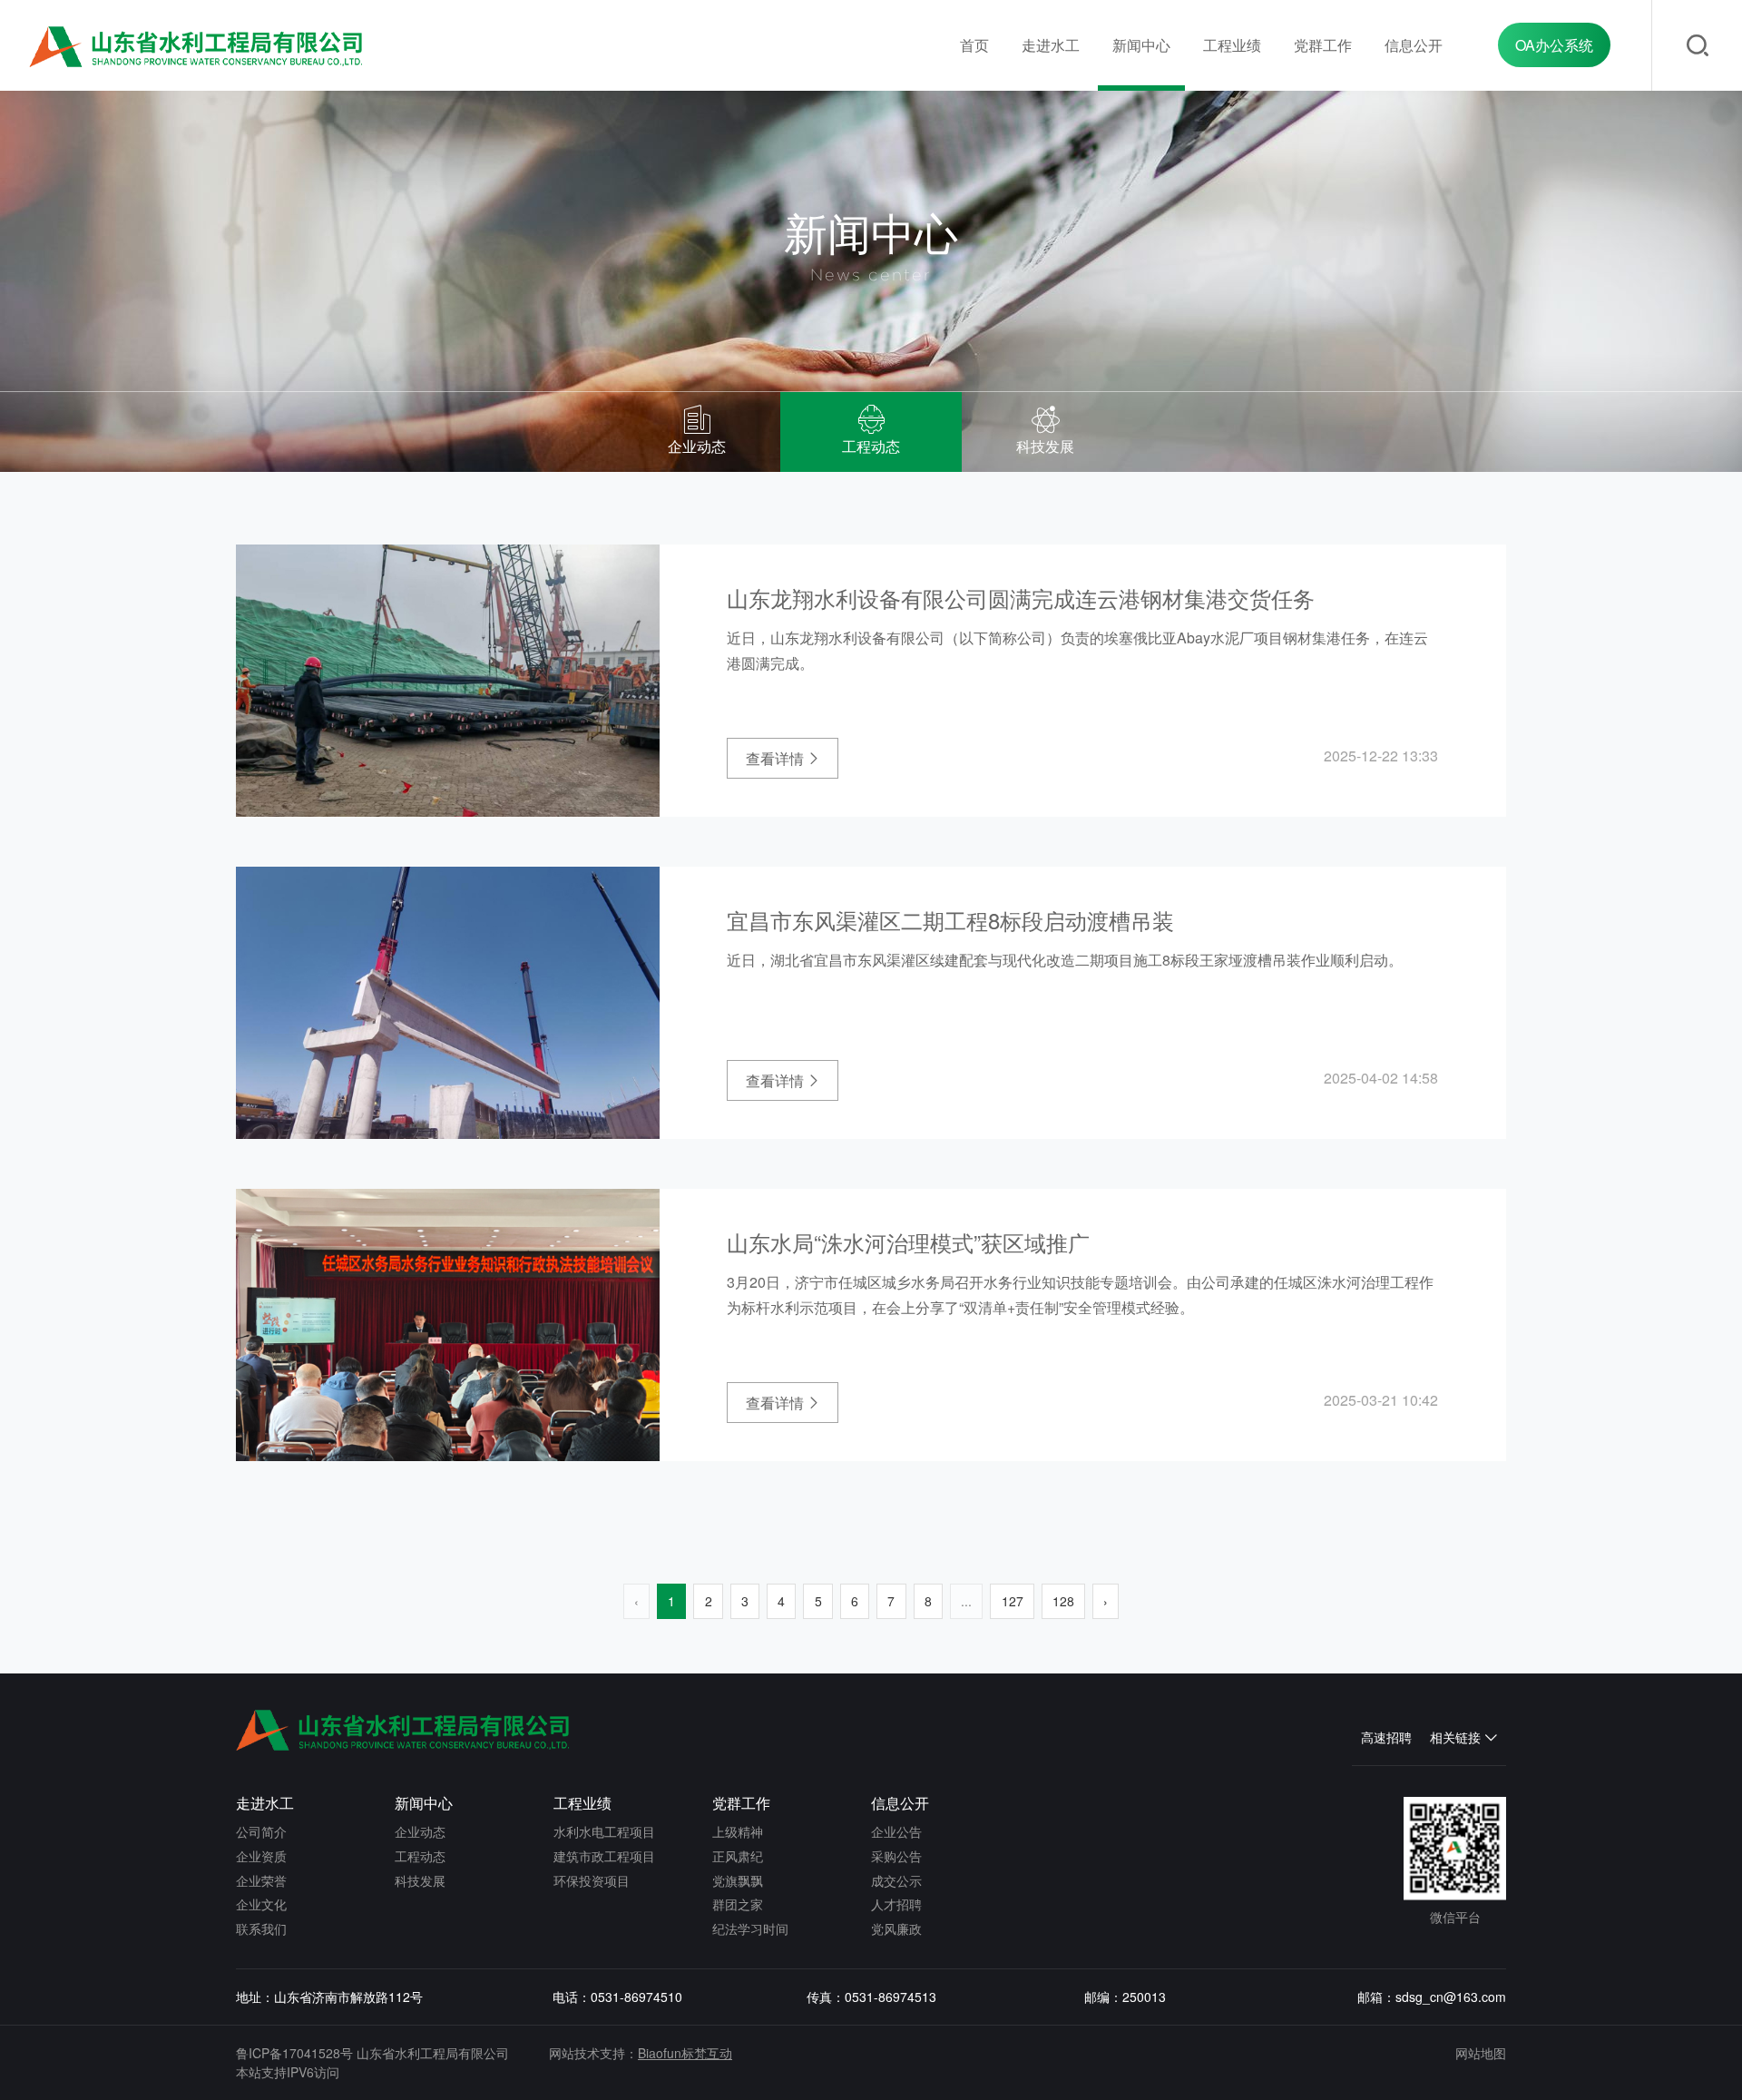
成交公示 (896, 1880)
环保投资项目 (592, 1880)
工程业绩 (1232, 45)
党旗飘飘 (738, 1880)
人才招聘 (896, 1904)
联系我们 (261, 1928)
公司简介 (261, 1831)
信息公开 (1414, 45)
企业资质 (261, 1856)
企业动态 (420, 1831)
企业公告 (896, 1831)
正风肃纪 (738, 1856)
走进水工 (1051, 45)
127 (1013, 1601)
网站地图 (1481, 2053)
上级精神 (738, 1831)
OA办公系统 (1554, 45)
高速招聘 (1386, 1737)
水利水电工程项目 (604, 1831)
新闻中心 (1141, 45)
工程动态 (420, 1856)
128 (1063, 1601)
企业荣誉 (261, 1880)
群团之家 (738, 1904)
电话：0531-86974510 (617, 1997)
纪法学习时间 (750, 1928)
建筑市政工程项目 (604, 1856)
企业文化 (261, 1904)
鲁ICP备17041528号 (294, 2053)
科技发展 (420, 1880)
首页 (974, 45)
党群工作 (1323, 45)
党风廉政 (896, 1928)
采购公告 (896, 1856)
